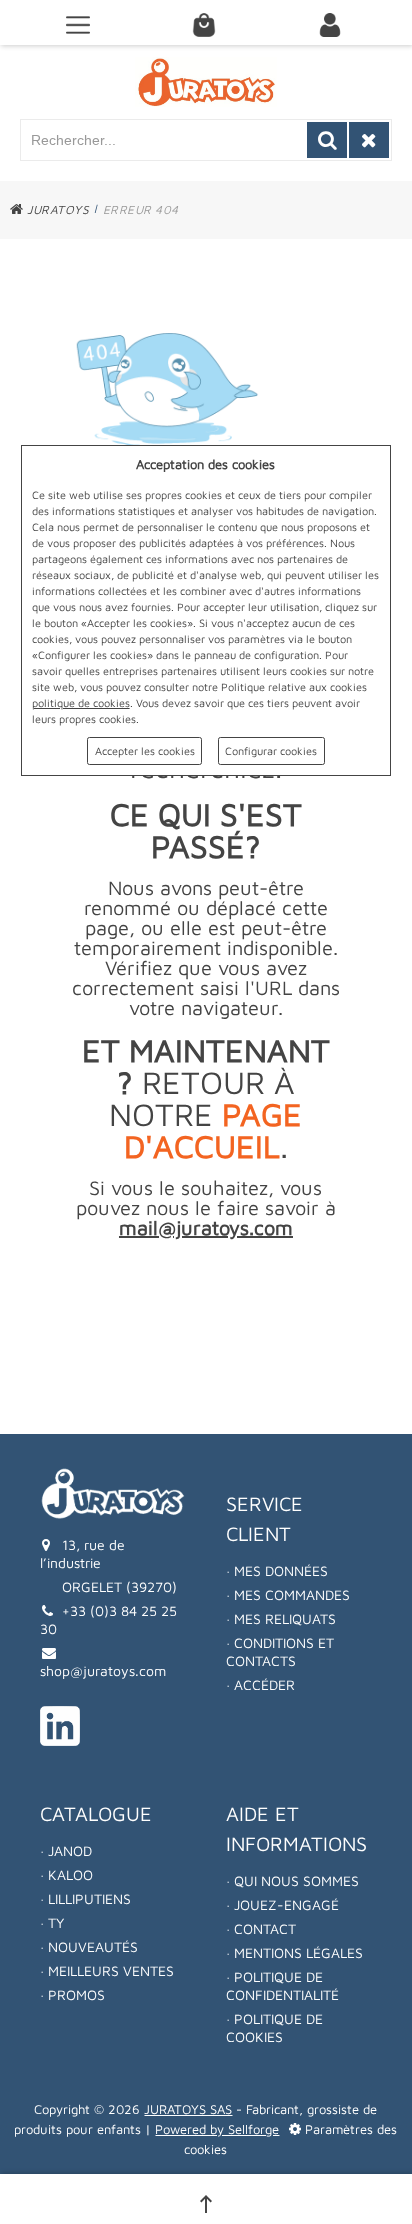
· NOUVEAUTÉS (89, 1946)
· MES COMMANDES (288, 1594)
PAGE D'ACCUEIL (213, 1130)
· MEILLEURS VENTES (107, 1970)
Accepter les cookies (145, 750)
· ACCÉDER (260, 1684)
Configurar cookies (271, 750)
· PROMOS (72, 1994)
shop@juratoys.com (103, 1670)
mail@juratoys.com (206, 1227)
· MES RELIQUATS (281, 1618)
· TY (52, 1922)
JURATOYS (56, 209)
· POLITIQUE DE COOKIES (274, 2027)
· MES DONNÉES (277, 1570)
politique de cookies (81, 702)
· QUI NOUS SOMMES (292, 1880)
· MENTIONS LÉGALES (294, 1952)
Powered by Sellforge (217, 2129)
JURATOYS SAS (188, 2109)
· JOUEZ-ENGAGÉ (282, 1904)
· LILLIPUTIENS (85, 1898)
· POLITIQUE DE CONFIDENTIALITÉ (282, 1985)
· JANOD (66, 1850)
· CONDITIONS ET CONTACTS (280, 1651)
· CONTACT (261, 1928)
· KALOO (66, 1874)
